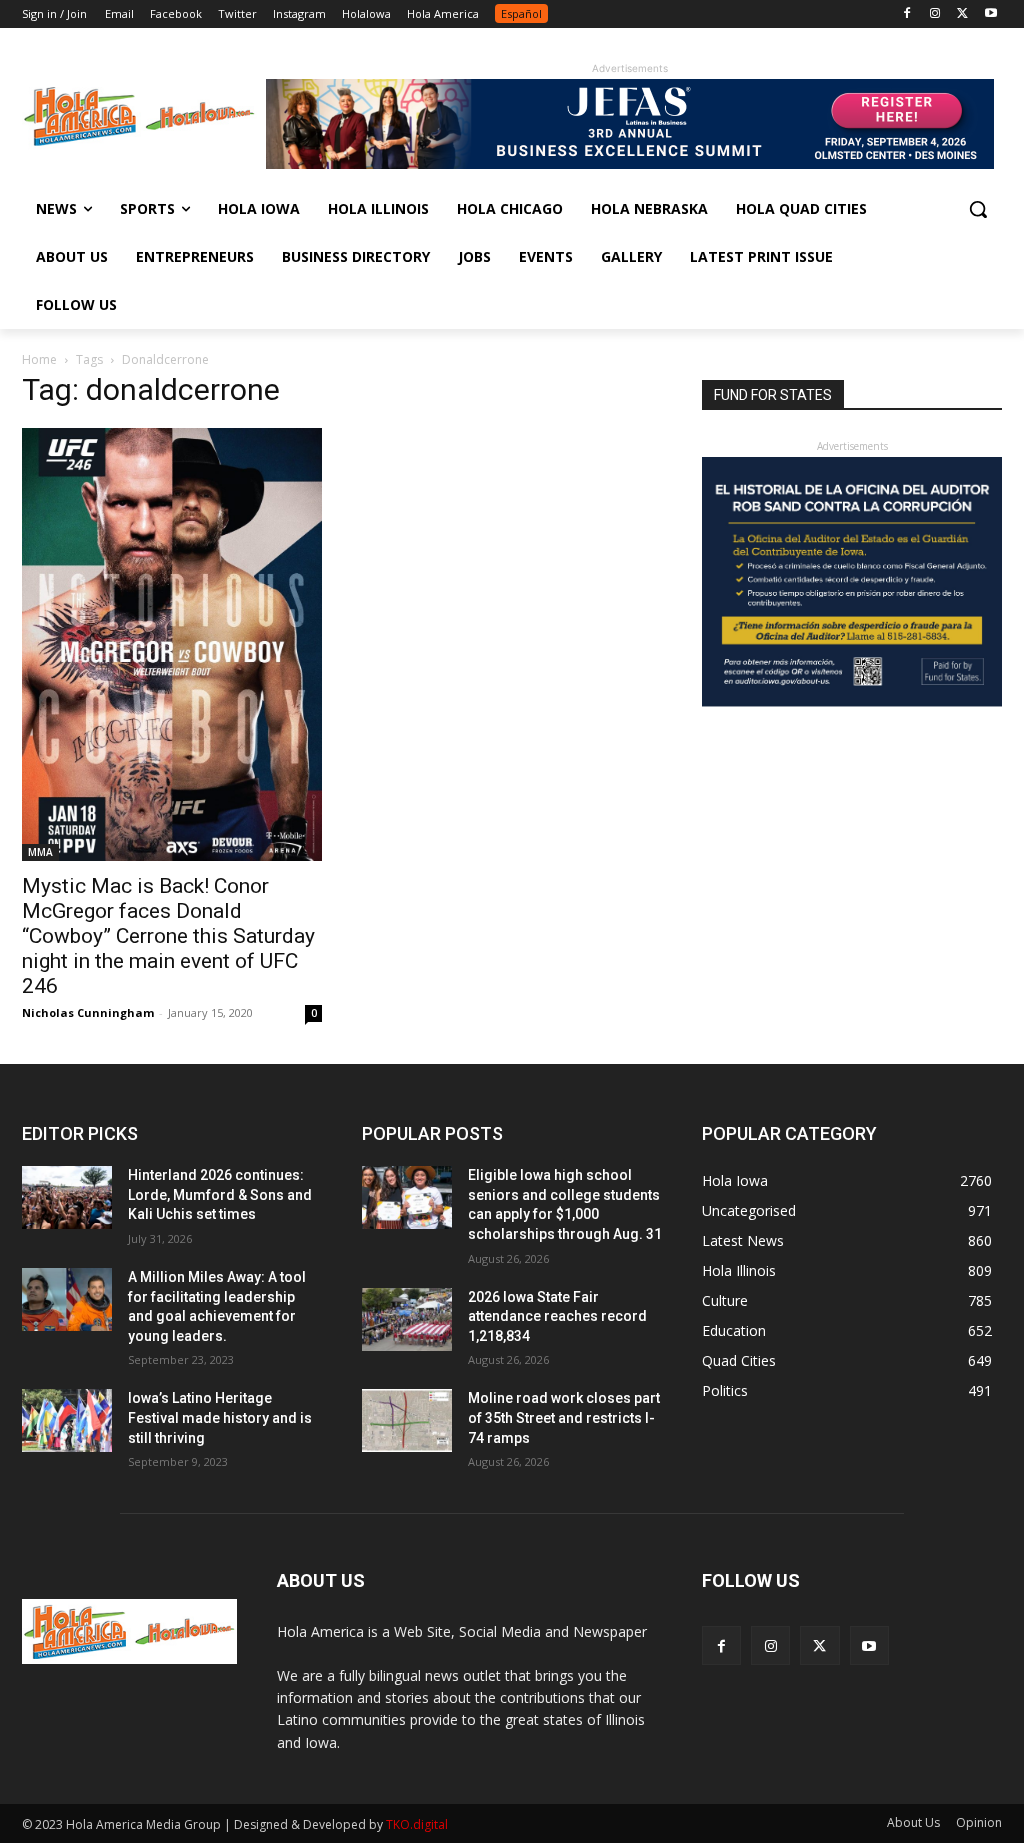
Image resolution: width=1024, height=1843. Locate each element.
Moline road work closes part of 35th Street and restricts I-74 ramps (564, 1417)
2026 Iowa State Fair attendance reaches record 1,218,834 (557, 1316)
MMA (40, 852)
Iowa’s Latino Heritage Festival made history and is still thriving (220, 1417)
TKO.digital (417, 1824)
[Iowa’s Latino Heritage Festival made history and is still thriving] (67, 1420)
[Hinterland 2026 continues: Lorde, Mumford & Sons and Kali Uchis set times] (67, 1197)
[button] (978, 209)
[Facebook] (907, 14)
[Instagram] (935, 14)
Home (39, 359)
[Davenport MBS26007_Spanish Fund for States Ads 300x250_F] (852, 701)
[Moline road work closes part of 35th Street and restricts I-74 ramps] (407, 1420)
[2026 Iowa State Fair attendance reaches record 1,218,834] (407, 1319)
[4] (630, 163)
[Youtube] (990, 14)
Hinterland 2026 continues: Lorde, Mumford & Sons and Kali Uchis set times (220, 1194)
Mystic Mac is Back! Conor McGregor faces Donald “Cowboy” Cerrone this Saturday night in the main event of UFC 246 (168, 936)
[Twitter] (962, 14)
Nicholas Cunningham (88, 1012)
